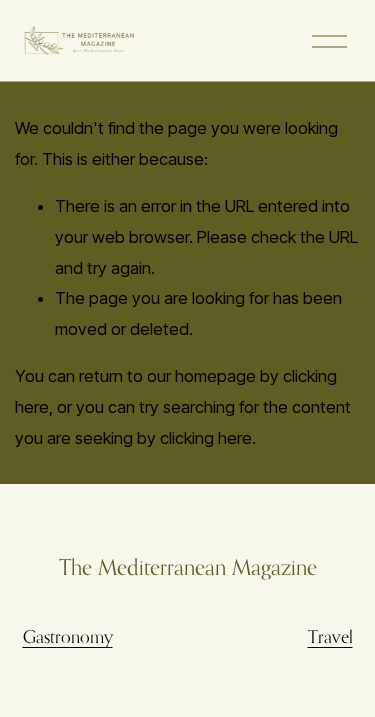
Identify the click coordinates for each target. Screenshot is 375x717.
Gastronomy (68, 636)
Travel (330, 636)
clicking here (206, 438)
